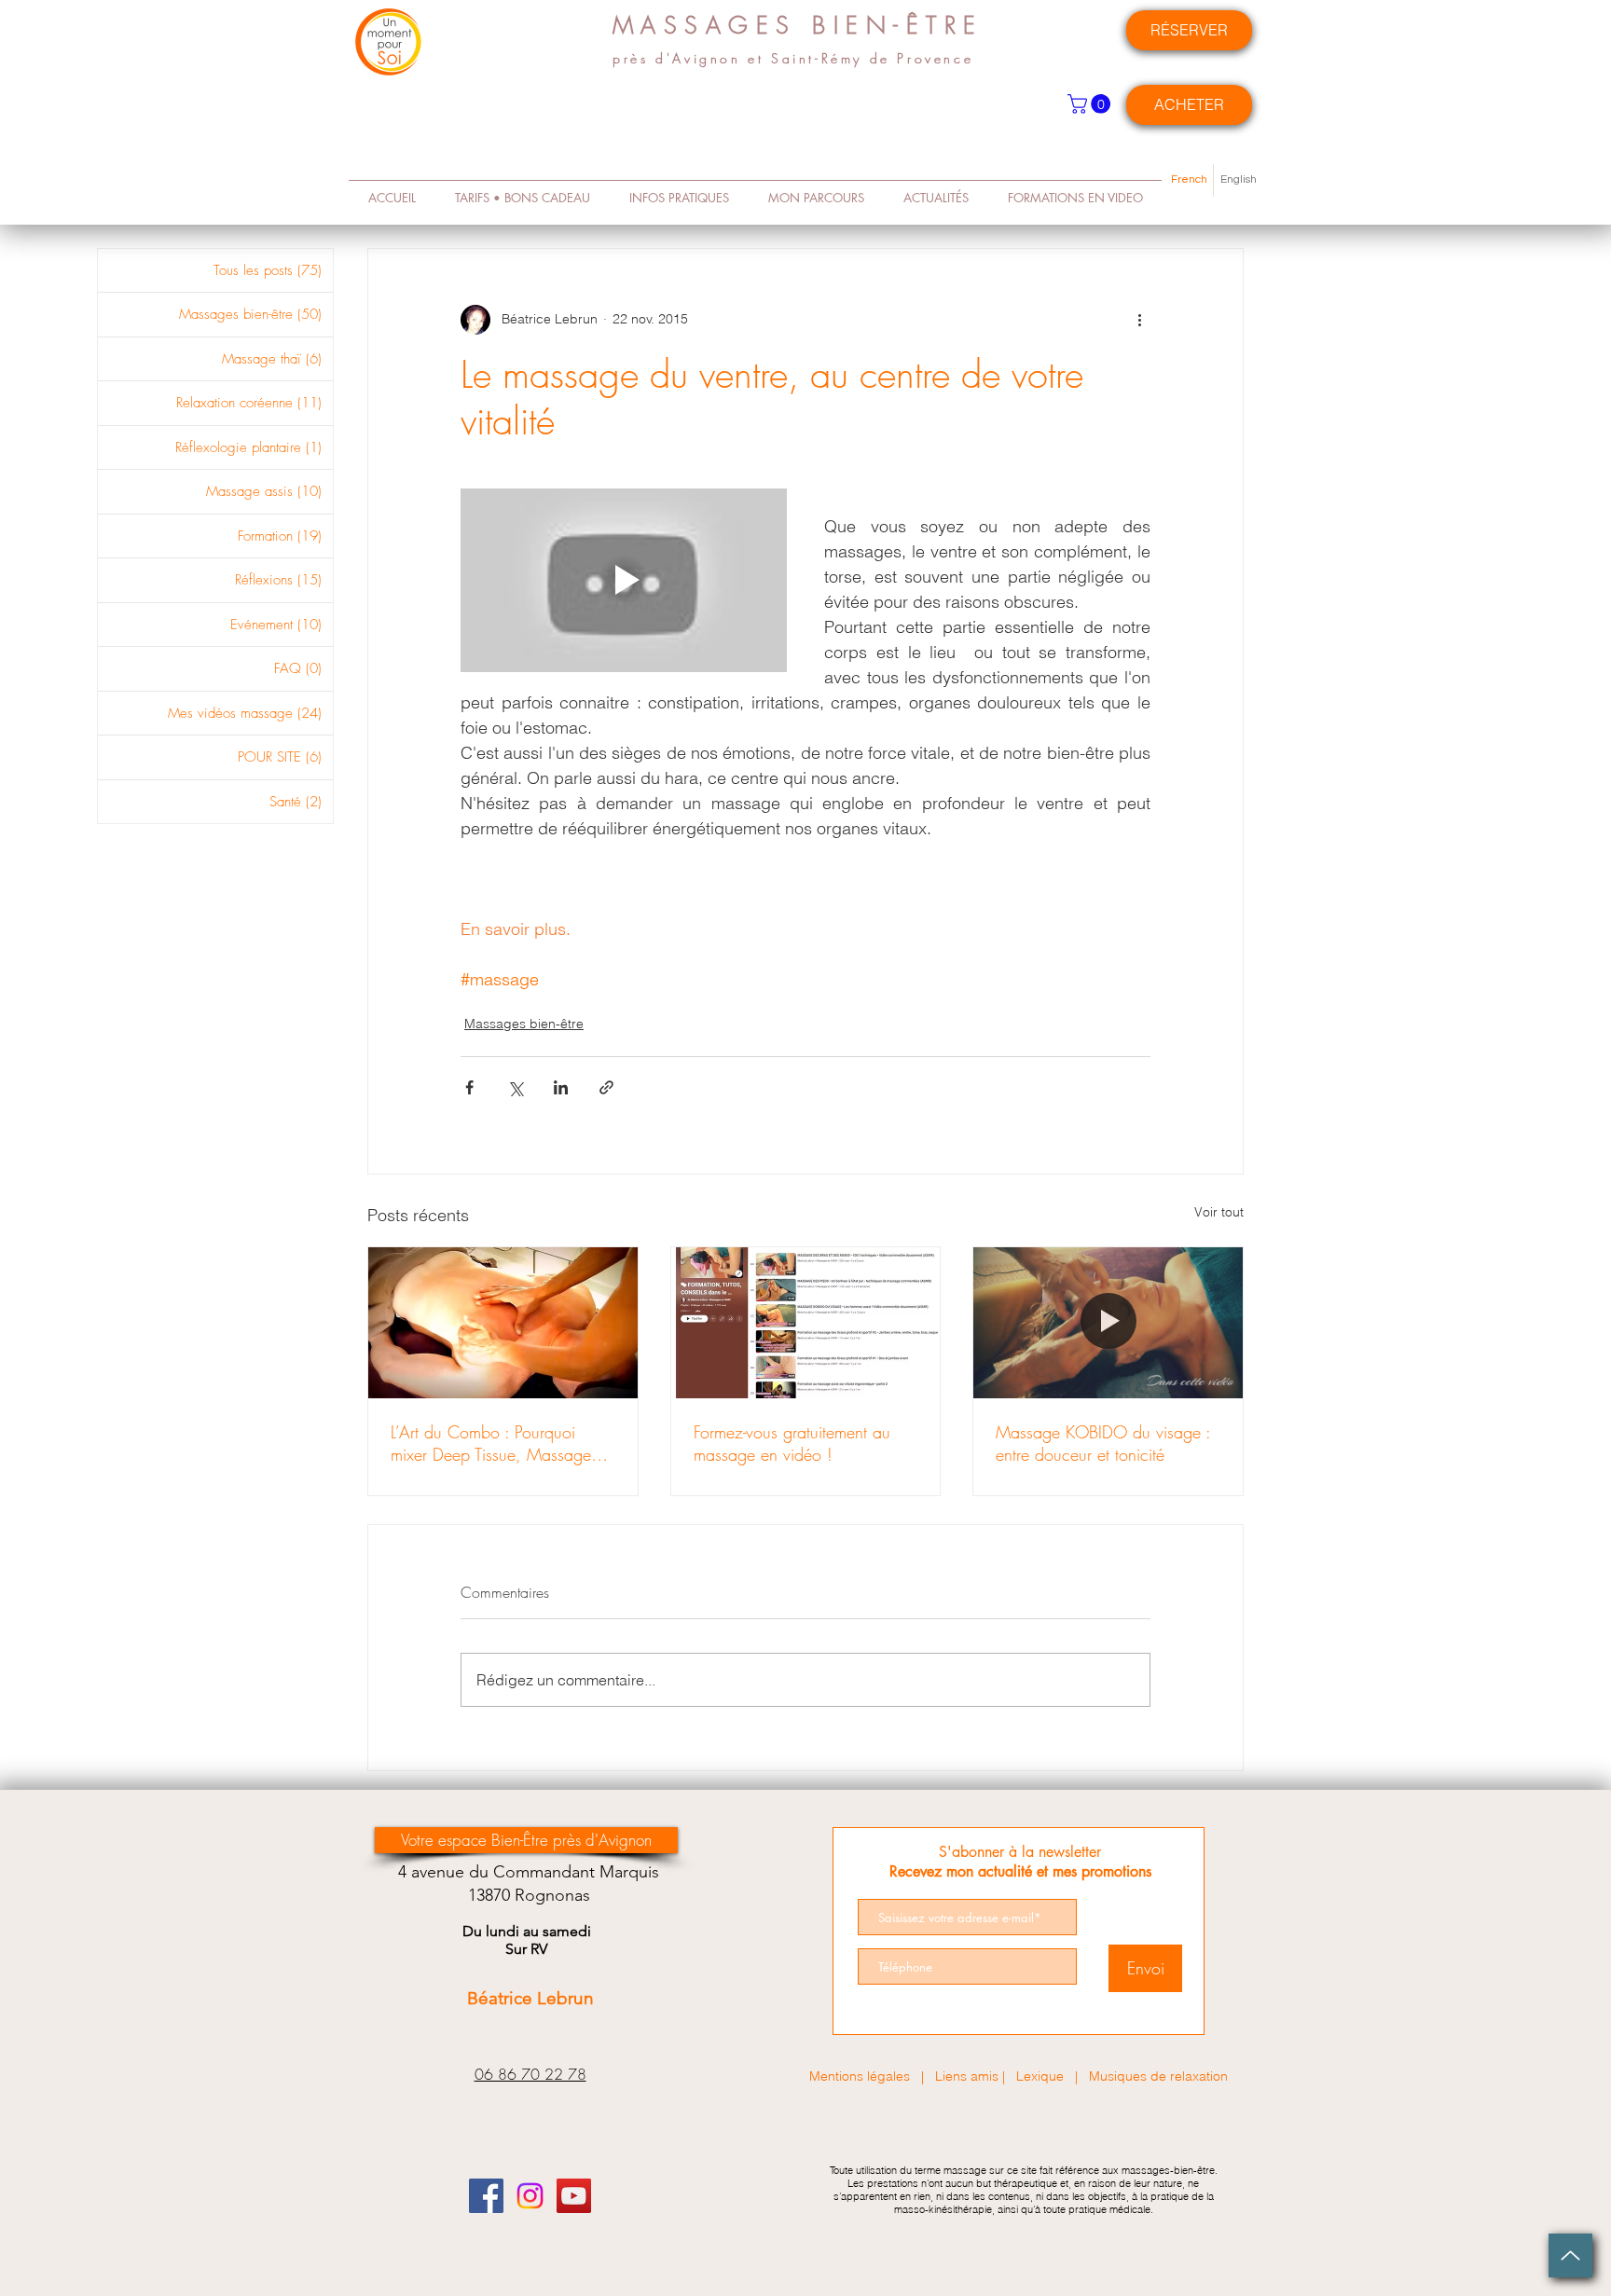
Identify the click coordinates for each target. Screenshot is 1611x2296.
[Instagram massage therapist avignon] (530, 2196)
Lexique (1046, 2076)
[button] (1091, 104)
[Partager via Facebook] (469, 1087)
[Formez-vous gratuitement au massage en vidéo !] (806, 1323)
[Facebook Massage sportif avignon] (486, 2196)
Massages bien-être (524, 1024)
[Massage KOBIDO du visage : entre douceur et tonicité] (1108, 1323)
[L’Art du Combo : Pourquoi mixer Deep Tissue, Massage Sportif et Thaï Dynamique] (503, 1323)
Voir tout (1219, 1212)
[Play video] (624, 580)
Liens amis (967, 2076)
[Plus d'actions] (1139, 320)
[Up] (1570, 2255)
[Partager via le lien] (606, 1087)
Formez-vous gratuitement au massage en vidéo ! (792, 1443)
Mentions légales (860, 2076)
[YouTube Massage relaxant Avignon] (574, 2196)
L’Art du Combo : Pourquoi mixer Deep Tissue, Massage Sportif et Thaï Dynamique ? (491, 1443)
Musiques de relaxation (1158, 2076)
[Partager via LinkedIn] (561, 1087)
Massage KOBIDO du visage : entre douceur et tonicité (1103, 1443)
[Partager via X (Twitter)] (515, 1087)
